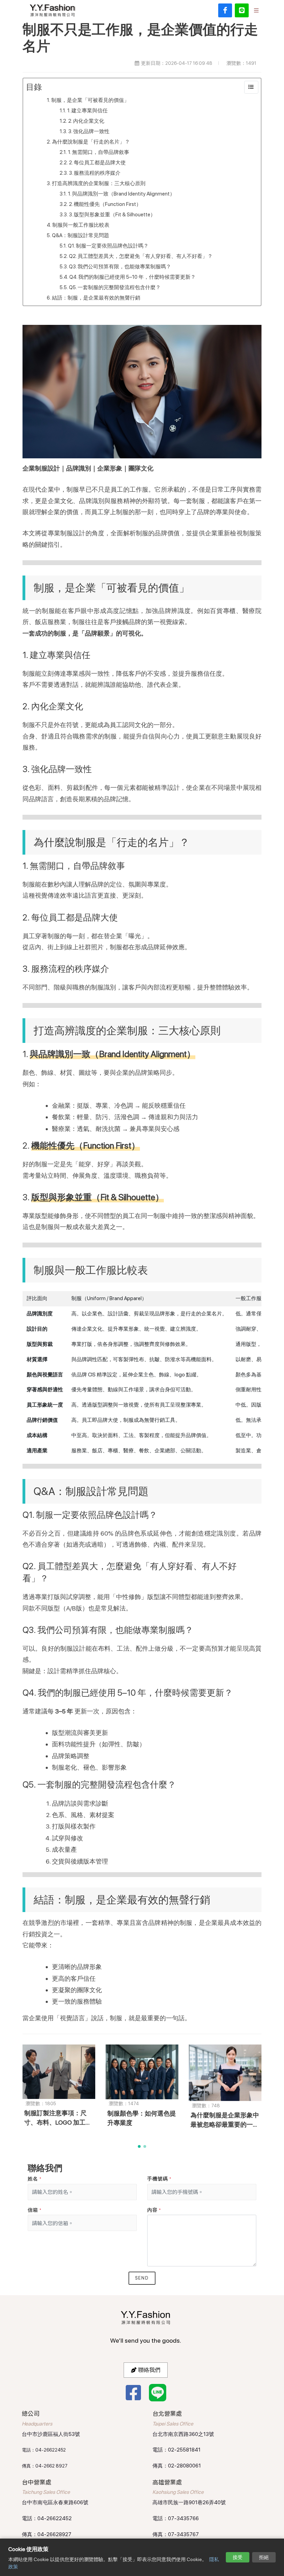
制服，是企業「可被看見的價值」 (90, 100)
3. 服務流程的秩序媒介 (95, 173)
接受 (238, 2557)
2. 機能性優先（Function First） (105, 204)
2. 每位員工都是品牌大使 (97, 163)
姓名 (35, 2179)
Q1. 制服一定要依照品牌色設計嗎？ (108, 246)
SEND (142, 2278)
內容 (154, 2210)
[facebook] (225, 10)
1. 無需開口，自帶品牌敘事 (99, 152)
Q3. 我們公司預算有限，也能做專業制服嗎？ (120, 267)
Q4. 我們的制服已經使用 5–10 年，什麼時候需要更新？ (132, 277)
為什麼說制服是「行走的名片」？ (91, 142)
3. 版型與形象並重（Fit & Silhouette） (112, 215)
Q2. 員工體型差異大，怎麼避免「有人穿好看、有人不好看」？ (141, 256)
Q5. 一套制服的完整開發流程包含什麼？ (115, 287)
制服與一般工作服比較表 (81, 225)
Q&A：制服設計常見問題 (81, 235)
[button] (139, 2146)
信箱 (35, 2210)
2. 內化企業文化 (86, 121)
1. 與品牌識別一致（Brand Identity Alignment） (121, 194)
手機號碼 (159, 2179)
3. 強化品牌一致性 (89, 131)
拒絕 (264, 2557)
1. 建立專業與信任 (87, 111)
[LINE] (242, 10)
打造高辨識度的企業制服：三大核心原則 (99, 183)
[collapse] (251, 87)
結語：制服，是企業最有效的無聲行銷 (96, 298)
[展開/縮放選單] (256, 10)
